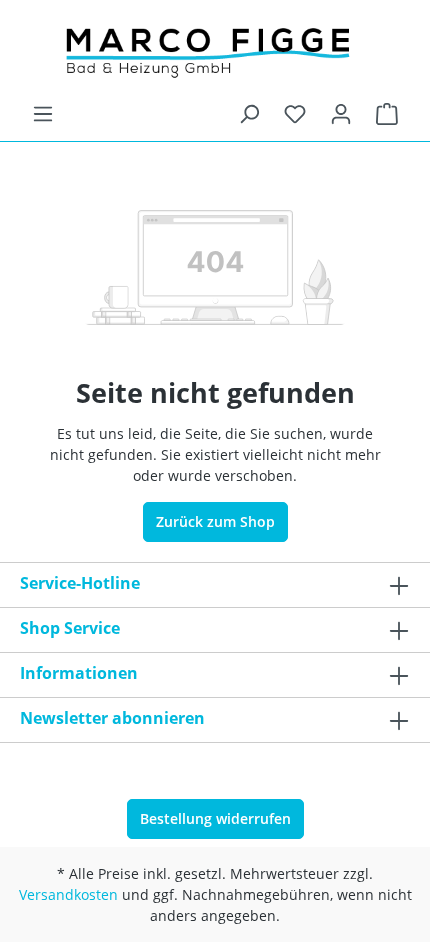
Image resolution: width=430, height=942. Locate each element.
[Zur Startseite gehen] (215, 51)
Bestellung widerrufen (215, 818)
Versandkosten (68, 894)
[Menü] (43, 114)
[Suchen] (249, 114)
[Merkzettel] (295, 114)
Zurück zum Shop (215, 521)
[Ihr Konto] (341, 114)
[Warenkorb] (387, 114)
